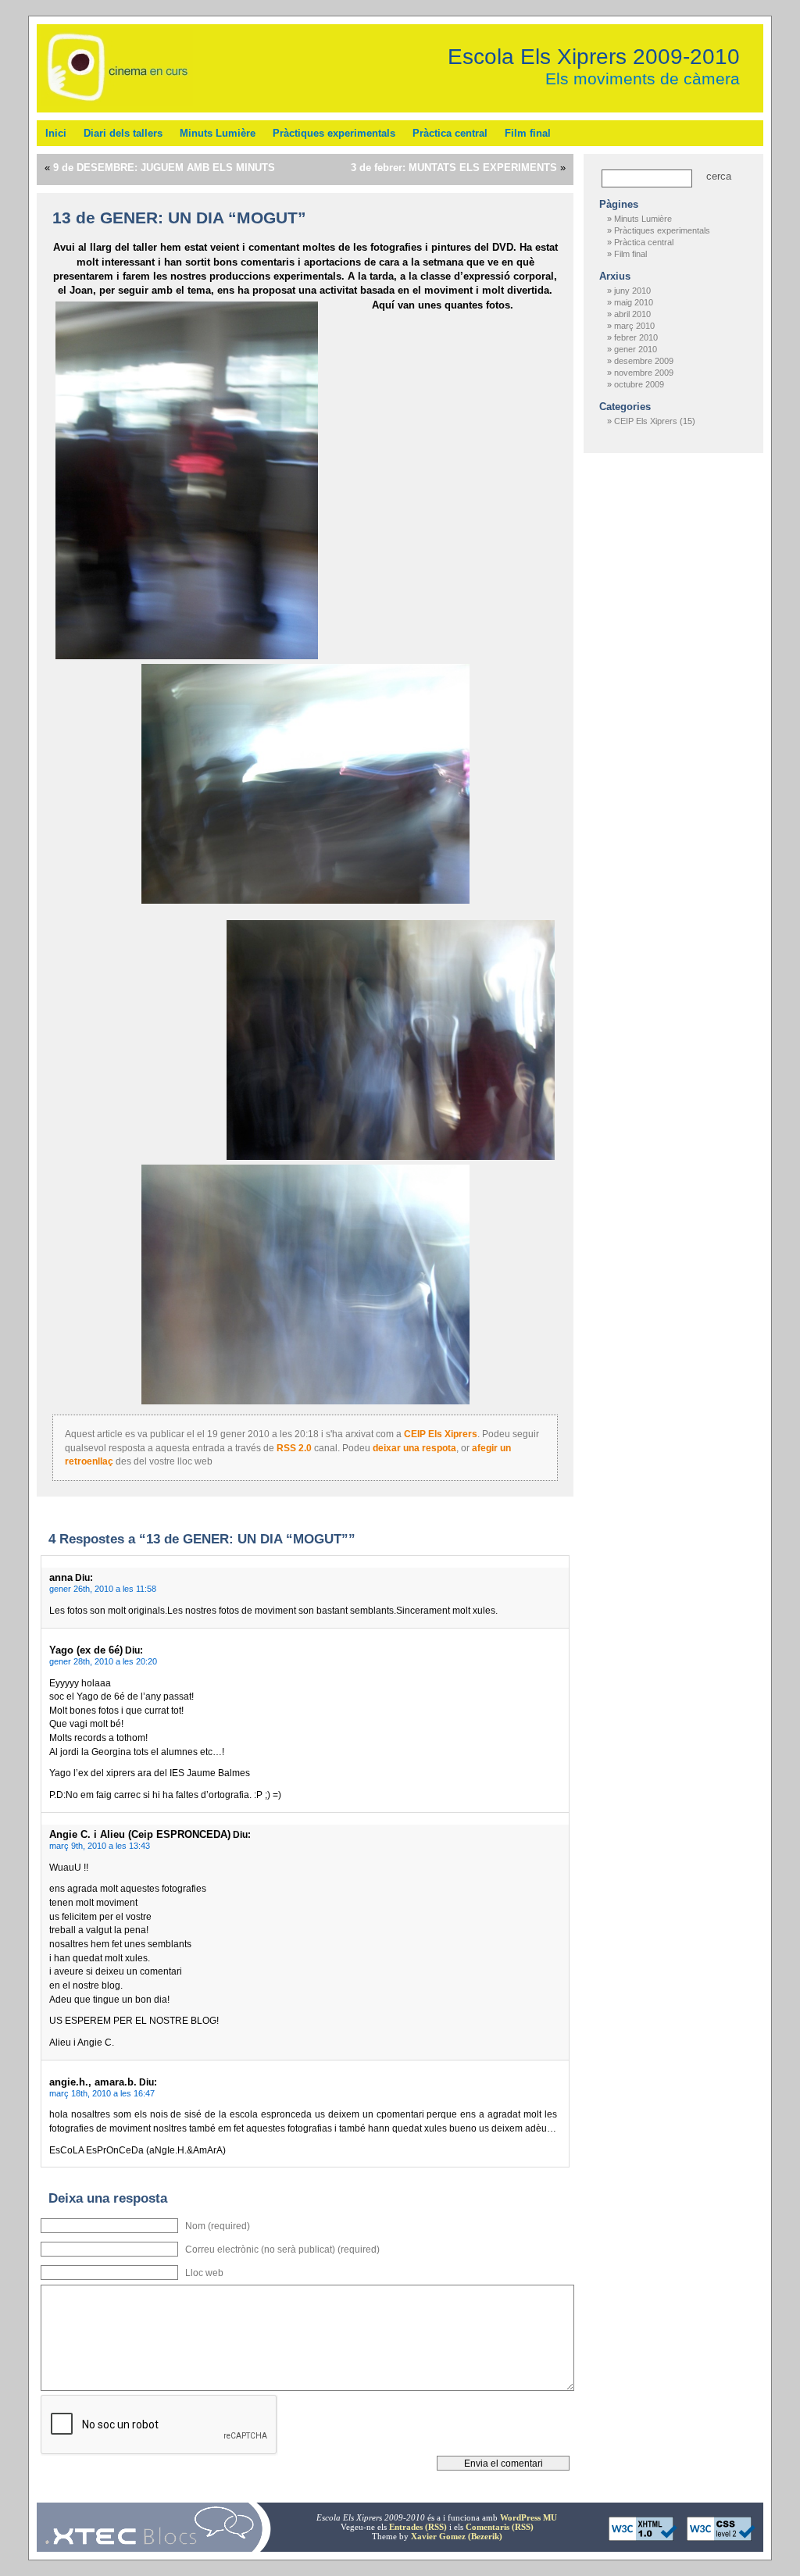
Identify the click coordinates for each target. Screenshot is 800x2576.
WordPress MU (529, 2517)
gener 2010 (636, 349)
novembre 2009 (644, 373)
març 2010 (634, 326)
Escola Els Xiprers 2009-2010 (594, 56)
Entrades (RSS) (418, 2527)
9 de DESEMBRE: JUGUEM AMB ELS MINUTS (164, 168)
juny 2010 (632, 291)
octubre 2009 (639, 384)
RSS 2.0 (294, 1448)
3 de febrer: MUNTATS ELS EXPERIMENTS (454, 168)
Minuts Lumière (218, 133)
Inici (56, 133)
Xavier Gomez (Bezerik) (457, 2536)
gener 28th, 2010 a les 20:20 (103, 1661)
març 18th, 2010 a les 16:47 (102, 2093)
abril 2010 (632, 314)
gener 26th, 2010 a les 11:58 (103, 1589)
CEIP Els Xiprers (441, 1434)
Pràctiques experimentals (334, 133)
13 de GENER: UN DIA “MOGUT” (179, 218)
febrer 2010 (636, 337)
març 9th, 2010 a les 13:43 (100, 1846)
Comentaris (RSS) (500, 2527)
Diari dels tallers (123, 133)
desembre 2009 (644, 361)
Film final (528, 133)
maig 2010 (634, 302)
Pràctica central (450, 133)
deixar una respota (414, 1448)
